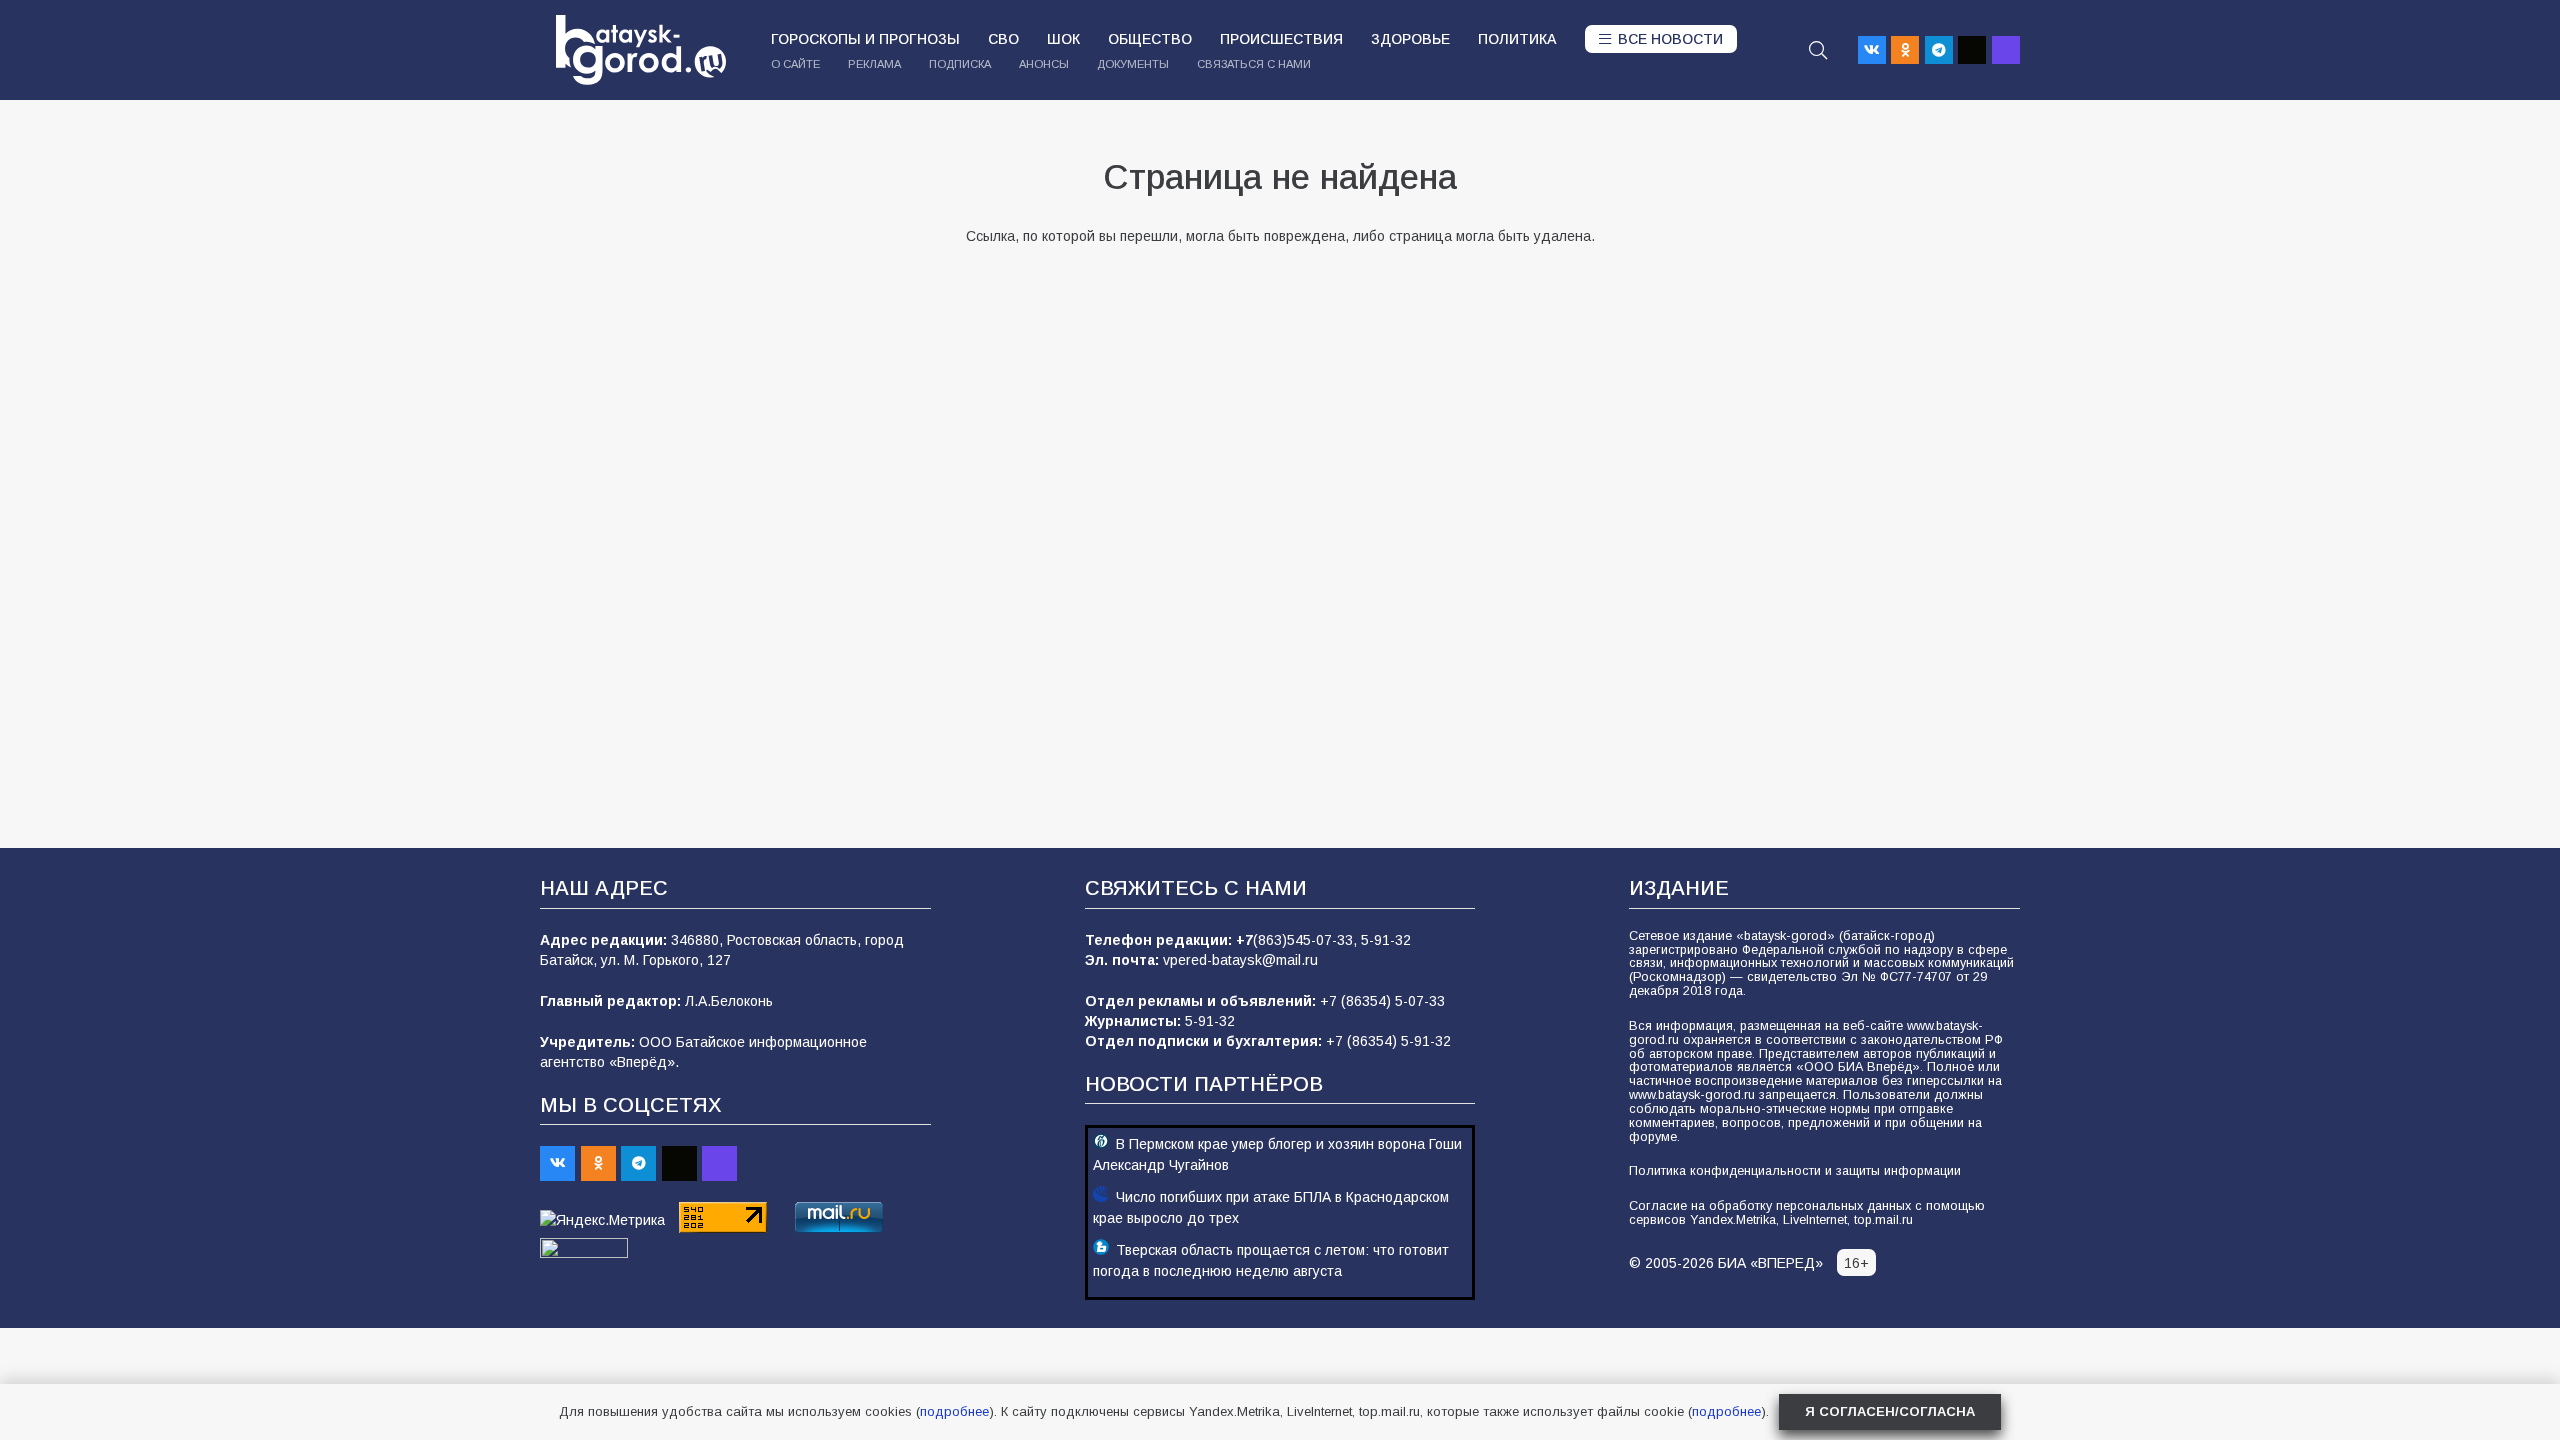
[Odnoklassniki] (1905, 50)
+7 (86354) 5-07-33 (1382, 1001)
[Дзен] (1972, 50)
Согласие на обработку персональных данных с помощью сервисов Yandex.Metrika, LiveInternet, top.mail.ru (1807, 1213)
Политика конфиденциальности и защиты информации (1795, 1171)
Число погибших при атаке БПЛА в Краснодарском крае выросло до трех (1271, 1207)
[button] (1818, 50)
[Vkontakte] (1872, 50)
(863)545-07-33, (1307, 940)
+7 (1244, 940)
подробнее (954, 1411)
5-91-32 (1386, 940)
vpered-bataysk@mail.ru (1240, 960)
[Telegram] (1939, 50)
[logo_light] (641, 50)
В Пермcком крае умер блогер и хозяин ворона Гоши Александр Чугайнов (1277, 1154)
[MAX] (2006, 50)
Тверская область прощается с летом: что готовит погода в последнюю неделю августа (1271, 1260)
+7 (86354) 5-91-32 (1388, 1041)
